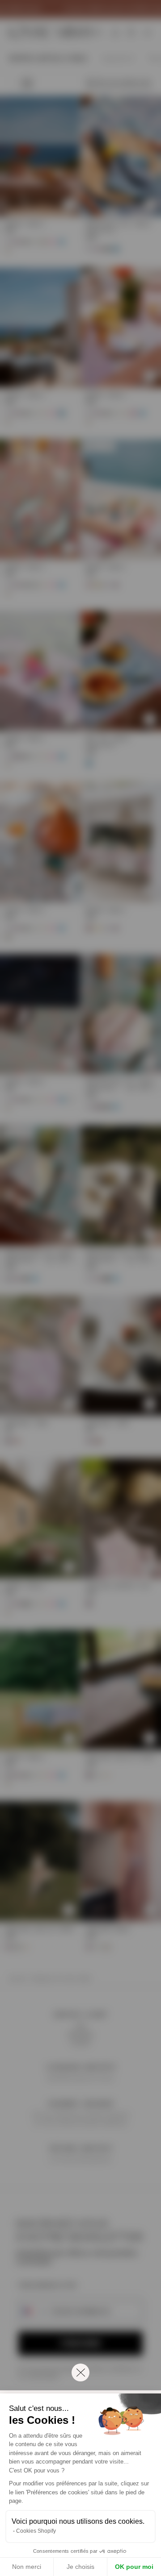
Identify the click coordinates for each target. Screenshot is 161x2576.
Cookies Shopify (36, 2531)
